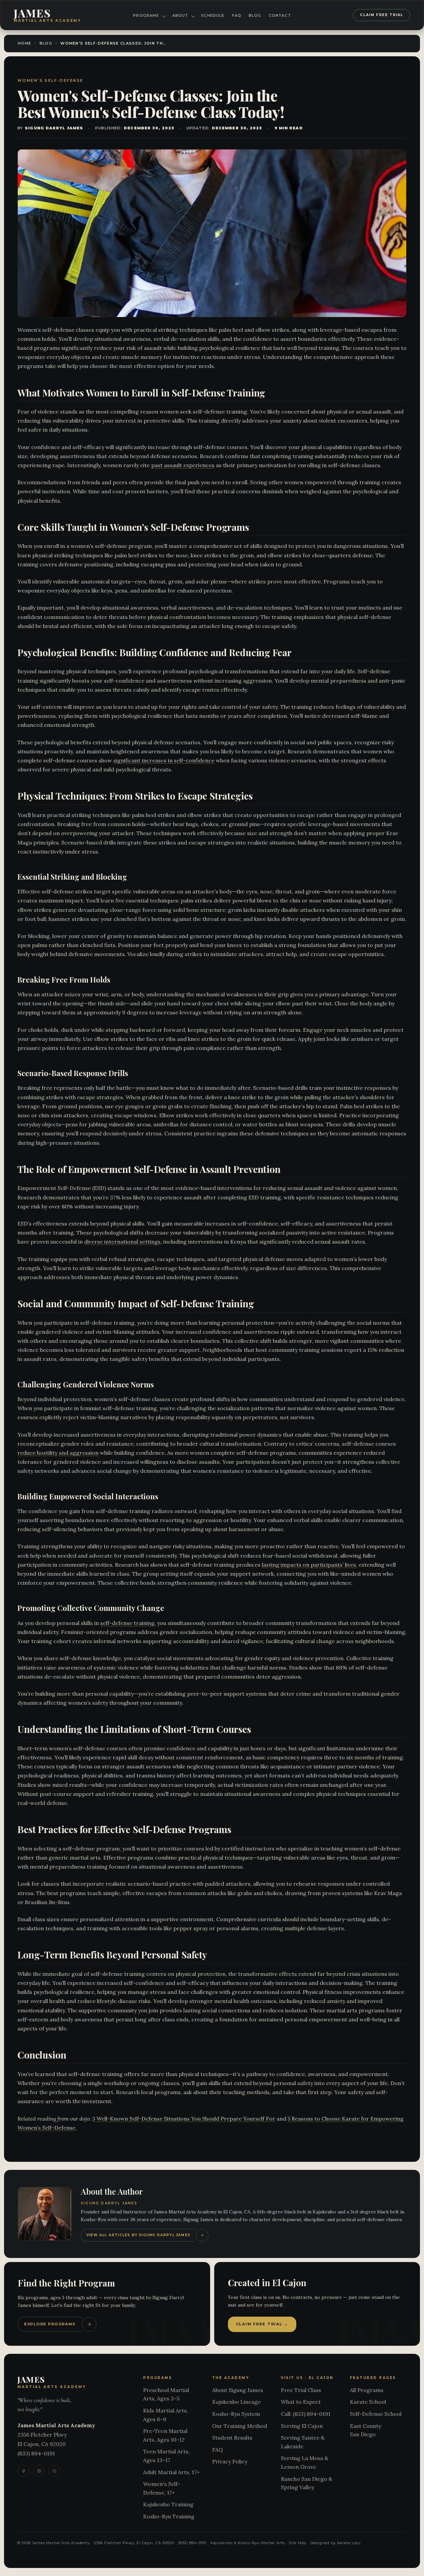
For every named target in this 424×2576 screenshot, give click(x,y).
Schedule (213, 16)
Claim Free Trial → (262, 2324)
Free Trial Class (301, 2390)
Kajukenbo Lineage (236, 2402)
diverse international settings (122, 1242)
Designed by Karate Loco (336, 2543)
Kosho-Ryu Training (169, 2516)
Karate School (368, 2402)
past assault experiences (183, 465)
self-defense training (127, 1623)
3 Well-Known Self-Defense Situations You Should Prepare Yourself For (184, 2119)
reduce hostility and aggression (58, 1453)
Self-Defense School (376, 2414)
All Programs (367, 2390)
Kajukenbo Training (168, 2504)
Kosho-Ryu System (236, 2414)
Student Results (232, 2438)
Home (24, 43)
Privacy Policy (230, 2461)
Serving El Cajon (302, 2426)
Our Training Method (240, 2426)
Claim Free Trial (382, 15)
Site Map (297, 2543)
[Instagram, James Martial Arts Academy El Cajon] (39, 2471)
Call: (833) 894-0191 (306, 2414)
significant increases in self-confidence (164, 760)
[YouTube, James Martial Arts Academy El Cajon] (54, 2471)
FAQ (237, 16)
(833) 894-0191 (36, 2453)
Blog (255, 16)
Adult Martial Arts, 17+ (171, 2472)
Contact (280, 16)
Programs (146, 16)
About (180, 16)
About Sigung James (238, 2390)
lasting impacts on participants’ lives (309, 1565)
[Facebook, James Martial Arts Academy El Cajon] (23, 2471)
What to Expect (301, 2402)
